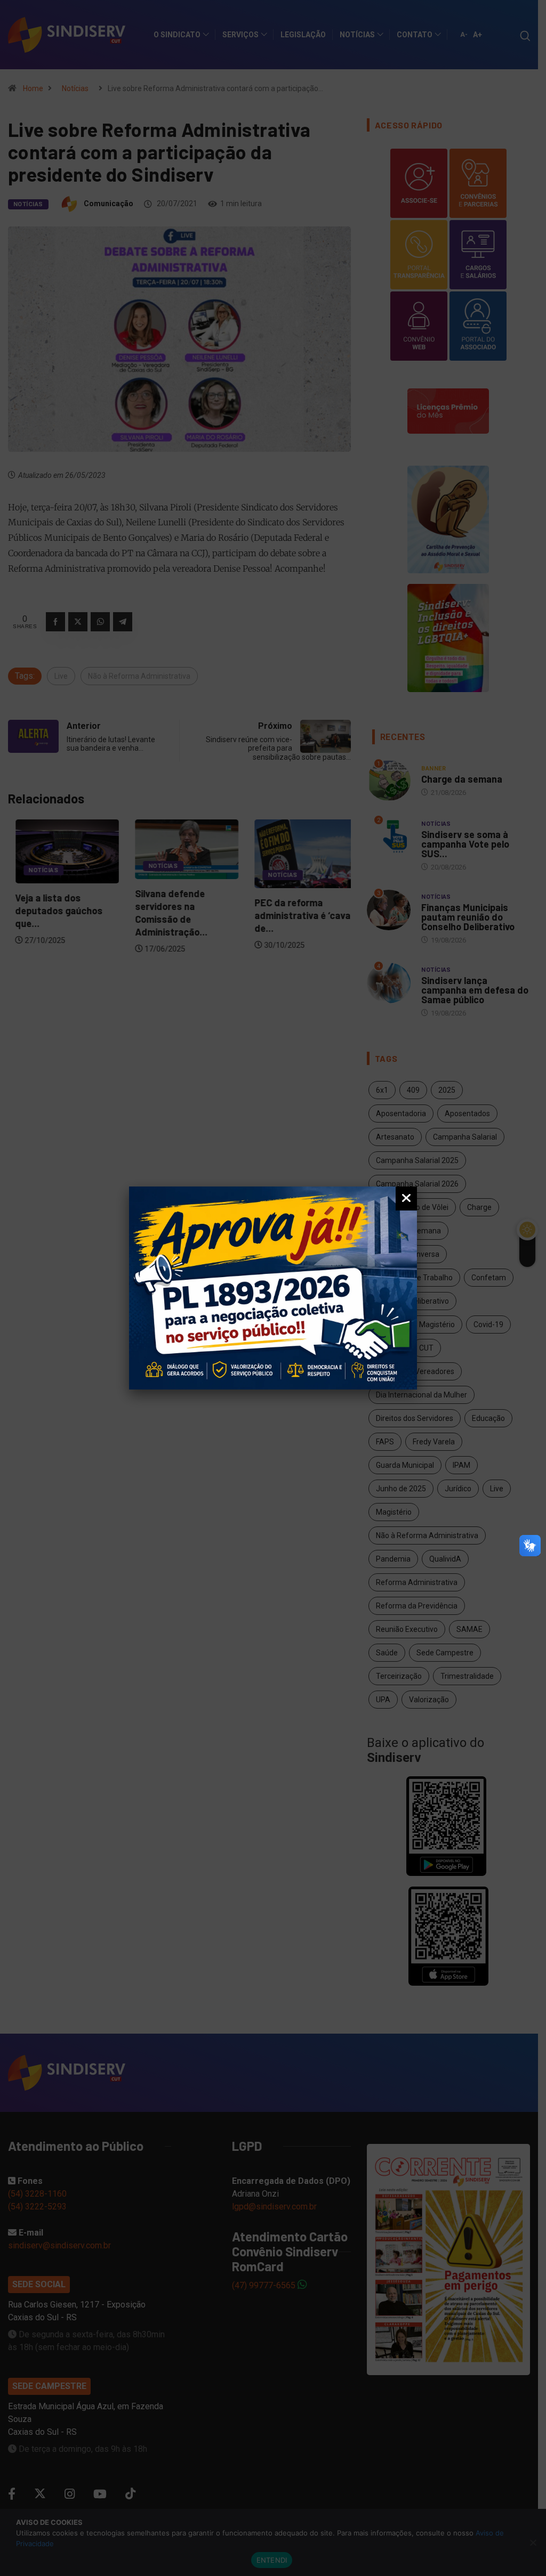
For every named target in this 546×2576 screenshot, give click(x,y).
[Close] (406, 1198)
